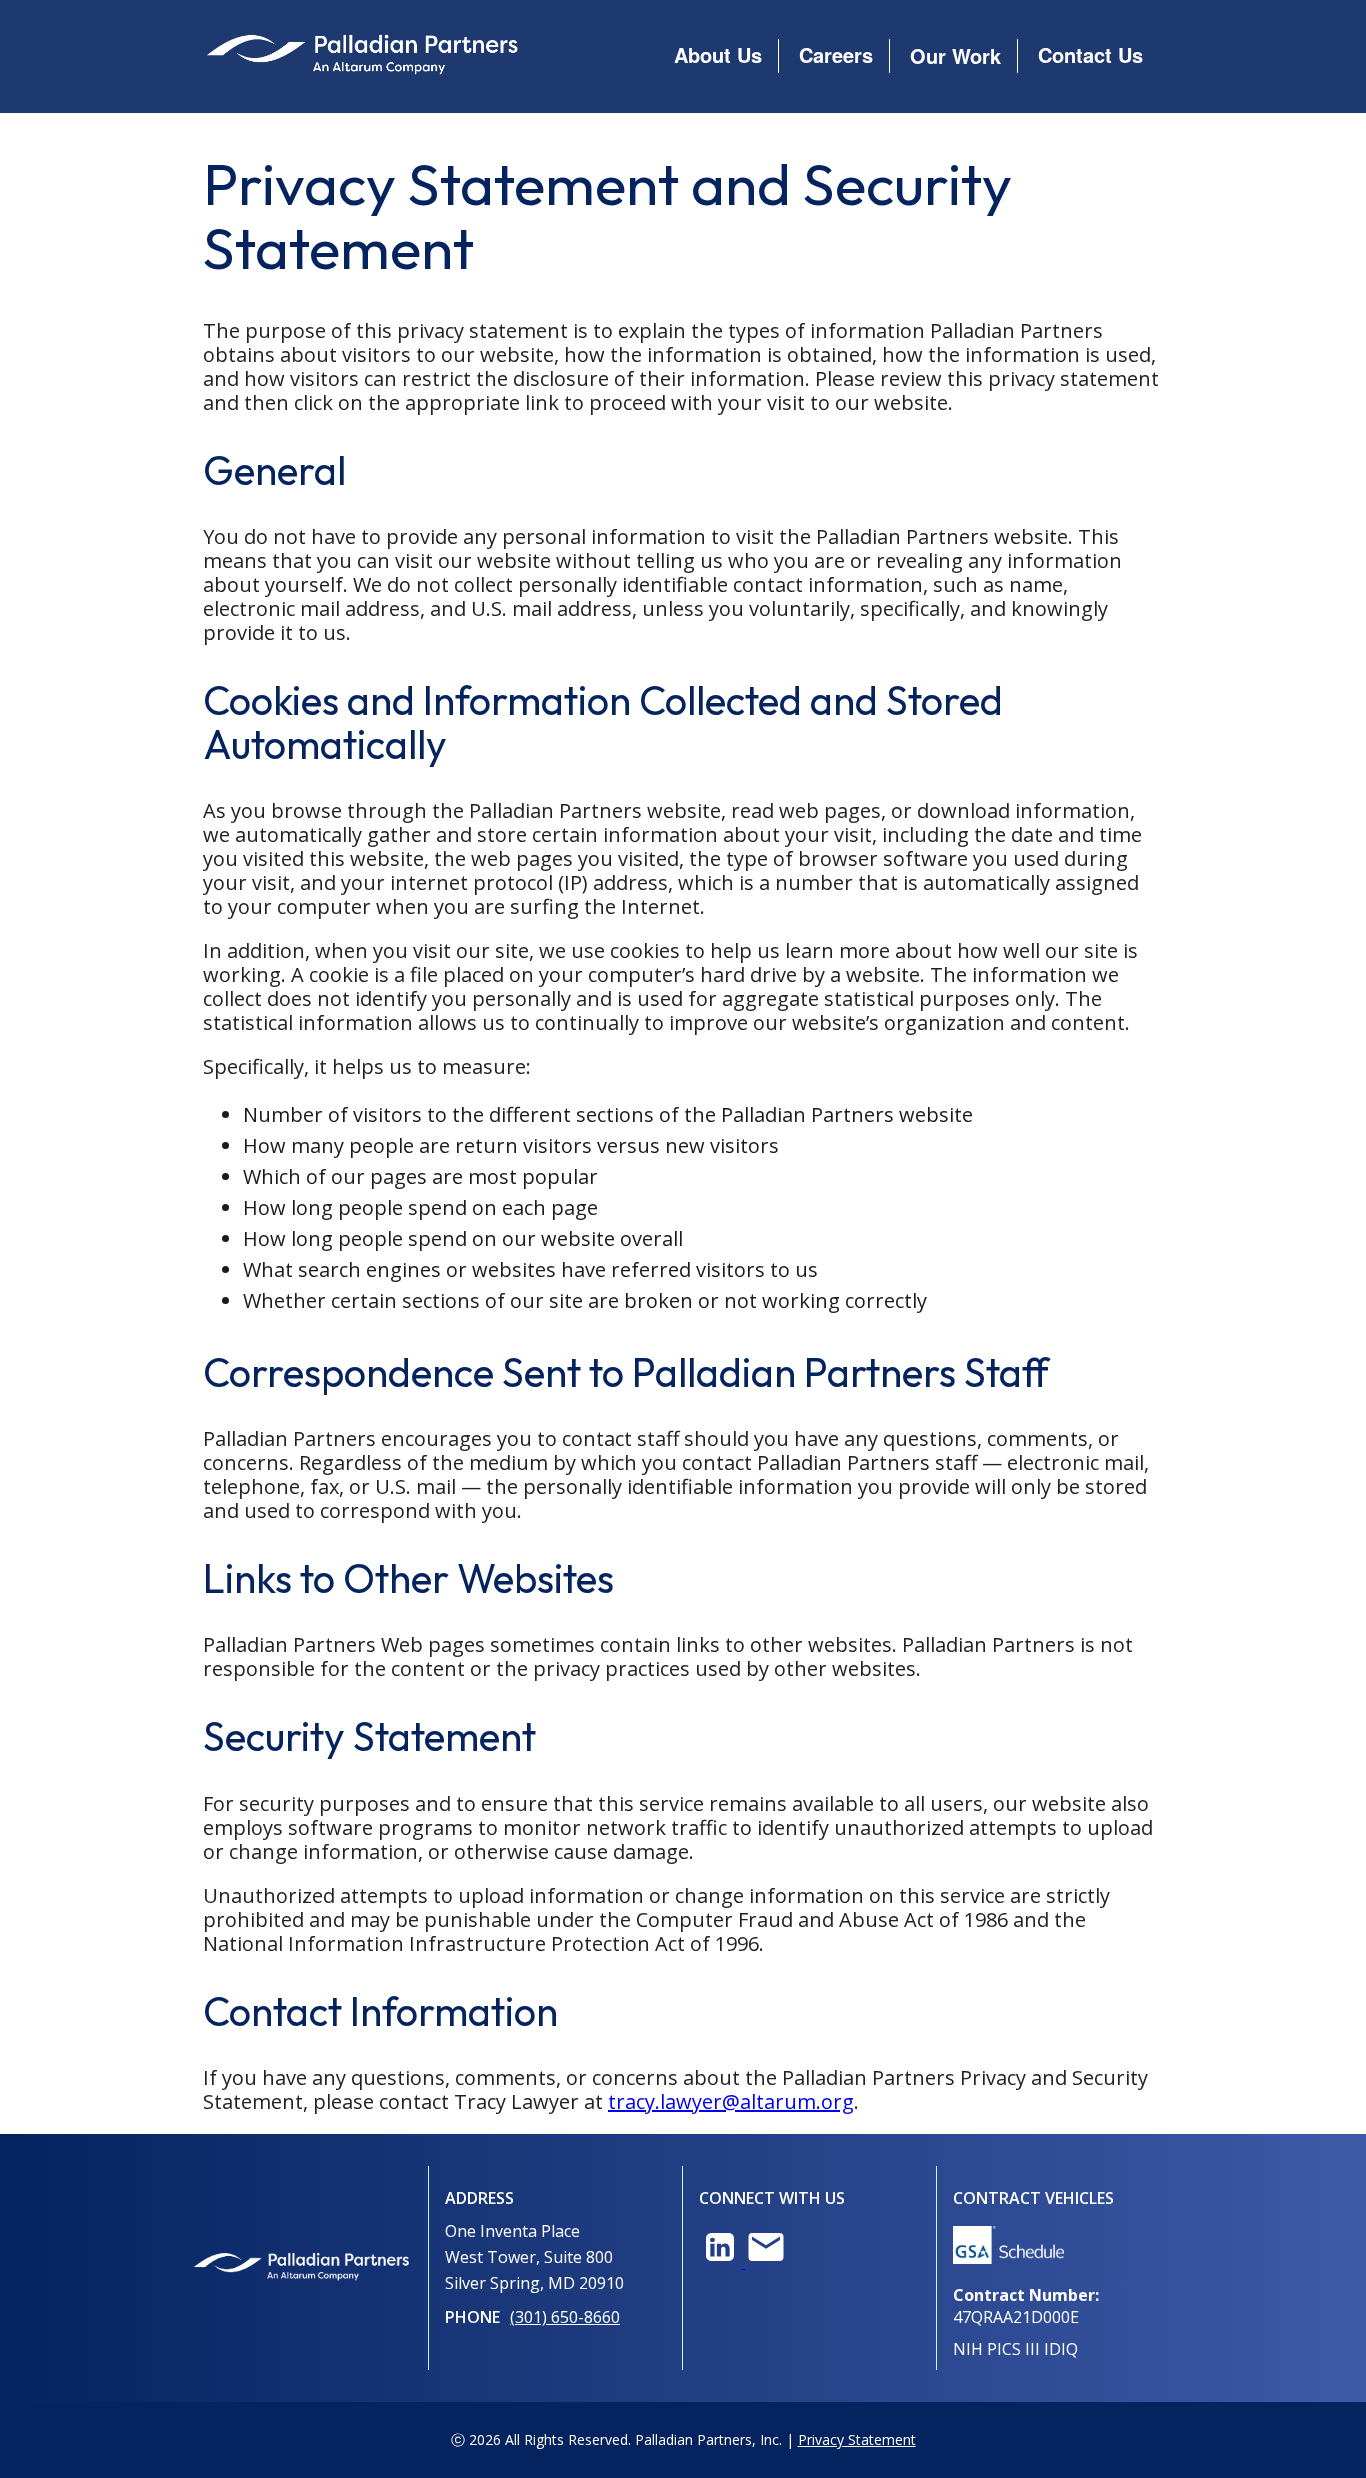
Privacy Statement (857, 2439)
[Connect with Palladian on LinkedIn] (722, 2262)
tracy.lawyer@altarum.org (731, 2101)
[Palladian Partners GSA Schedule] (1008, 2258)
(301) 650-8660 (565, 2317)
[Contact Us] (766, 2262)
